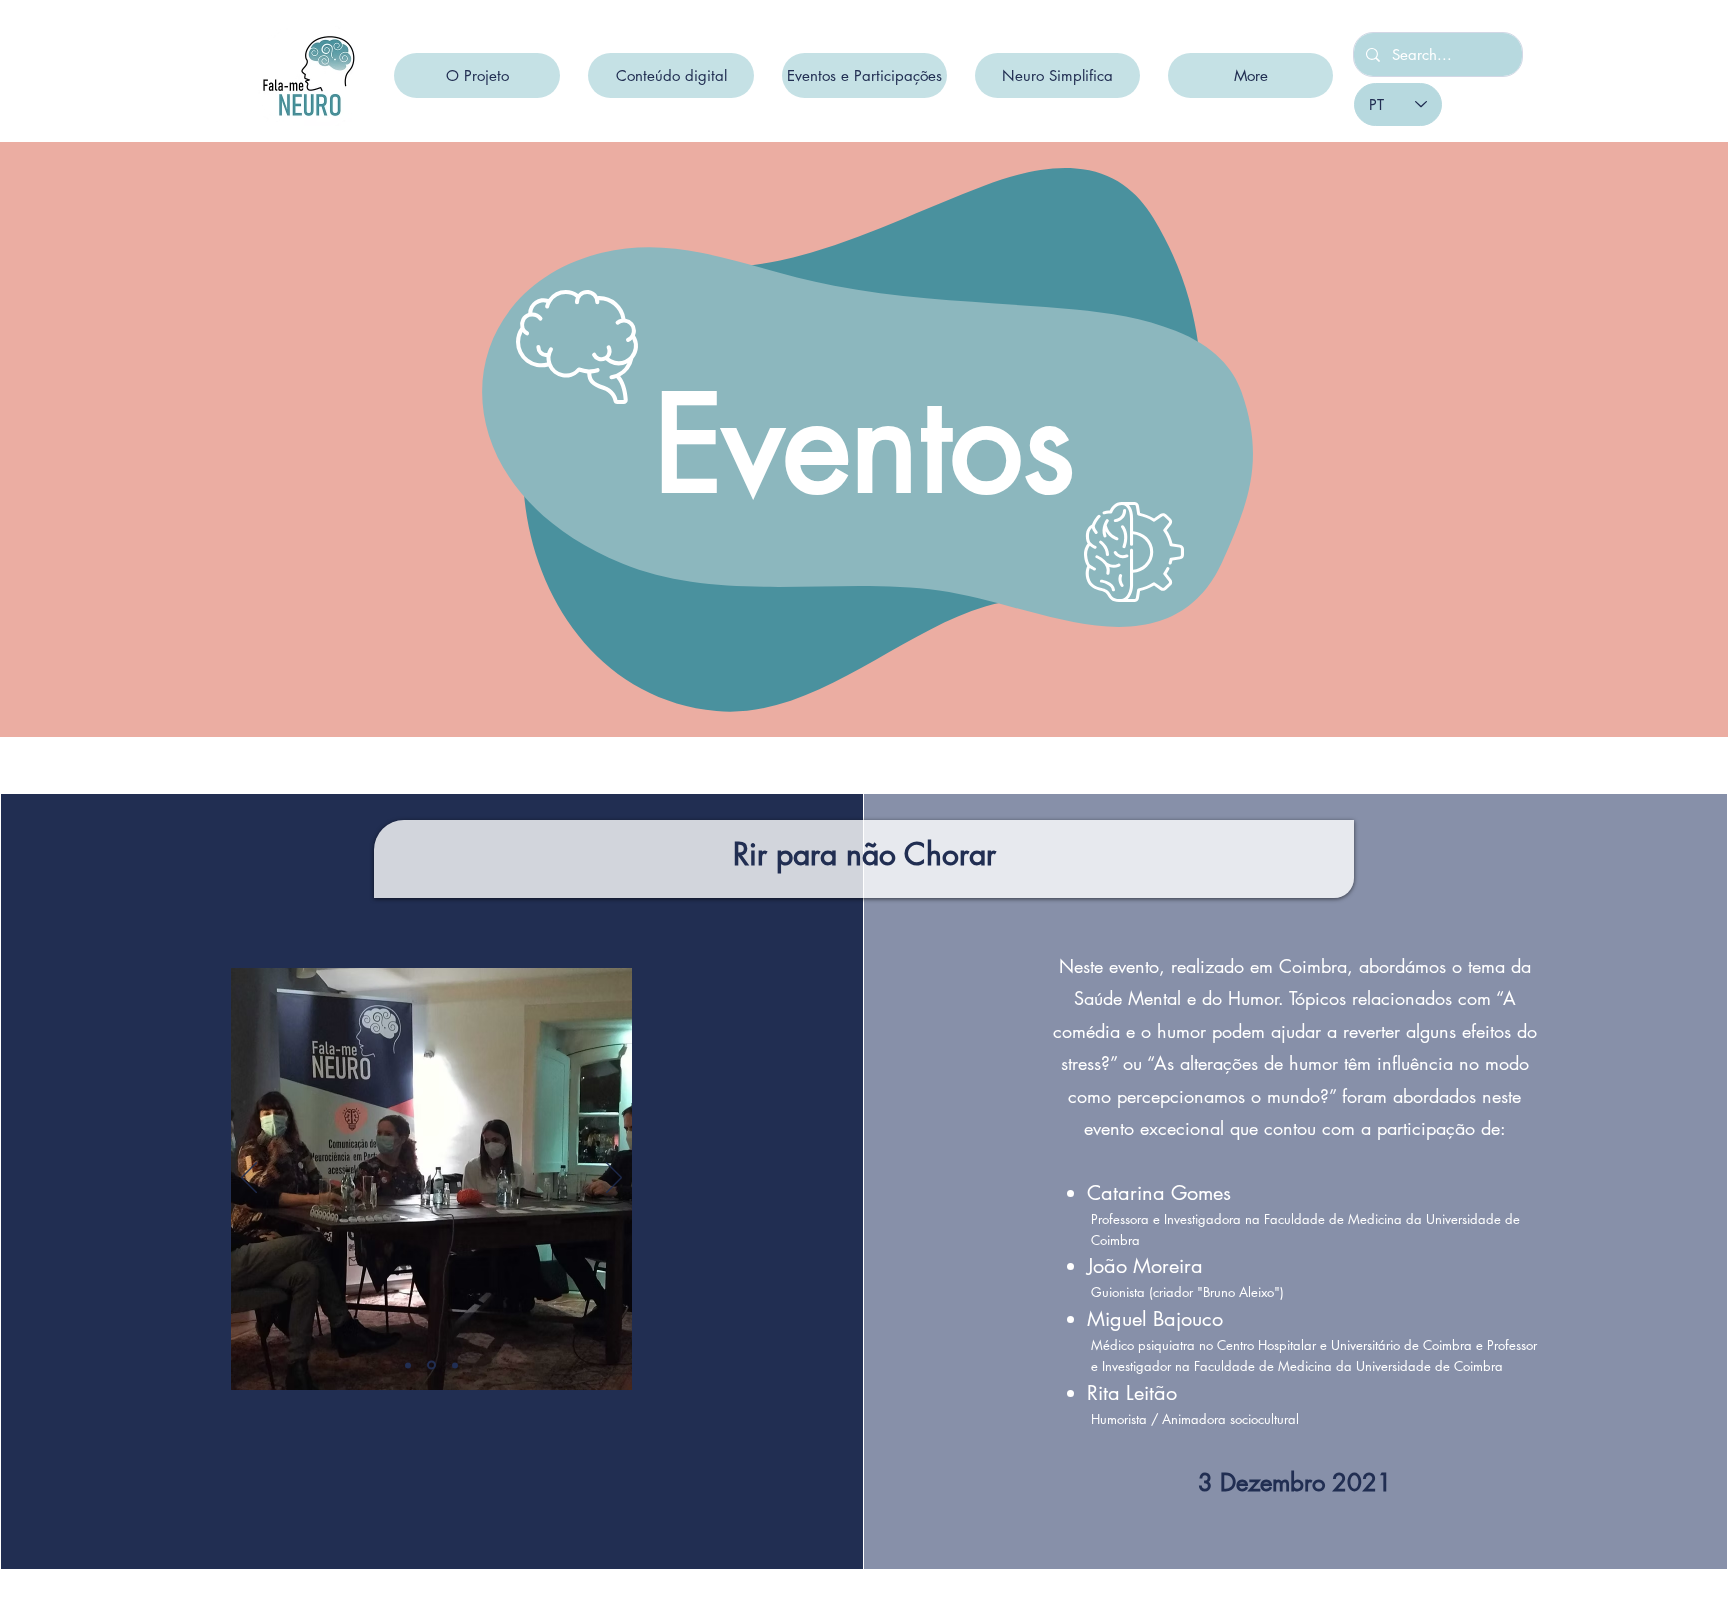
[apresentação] (408, 1365)
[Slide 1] (430, 1365)
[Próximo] (614, 1179)
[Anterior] (249, 1179)
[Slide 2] (453, 1365)
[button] (477, 75)
